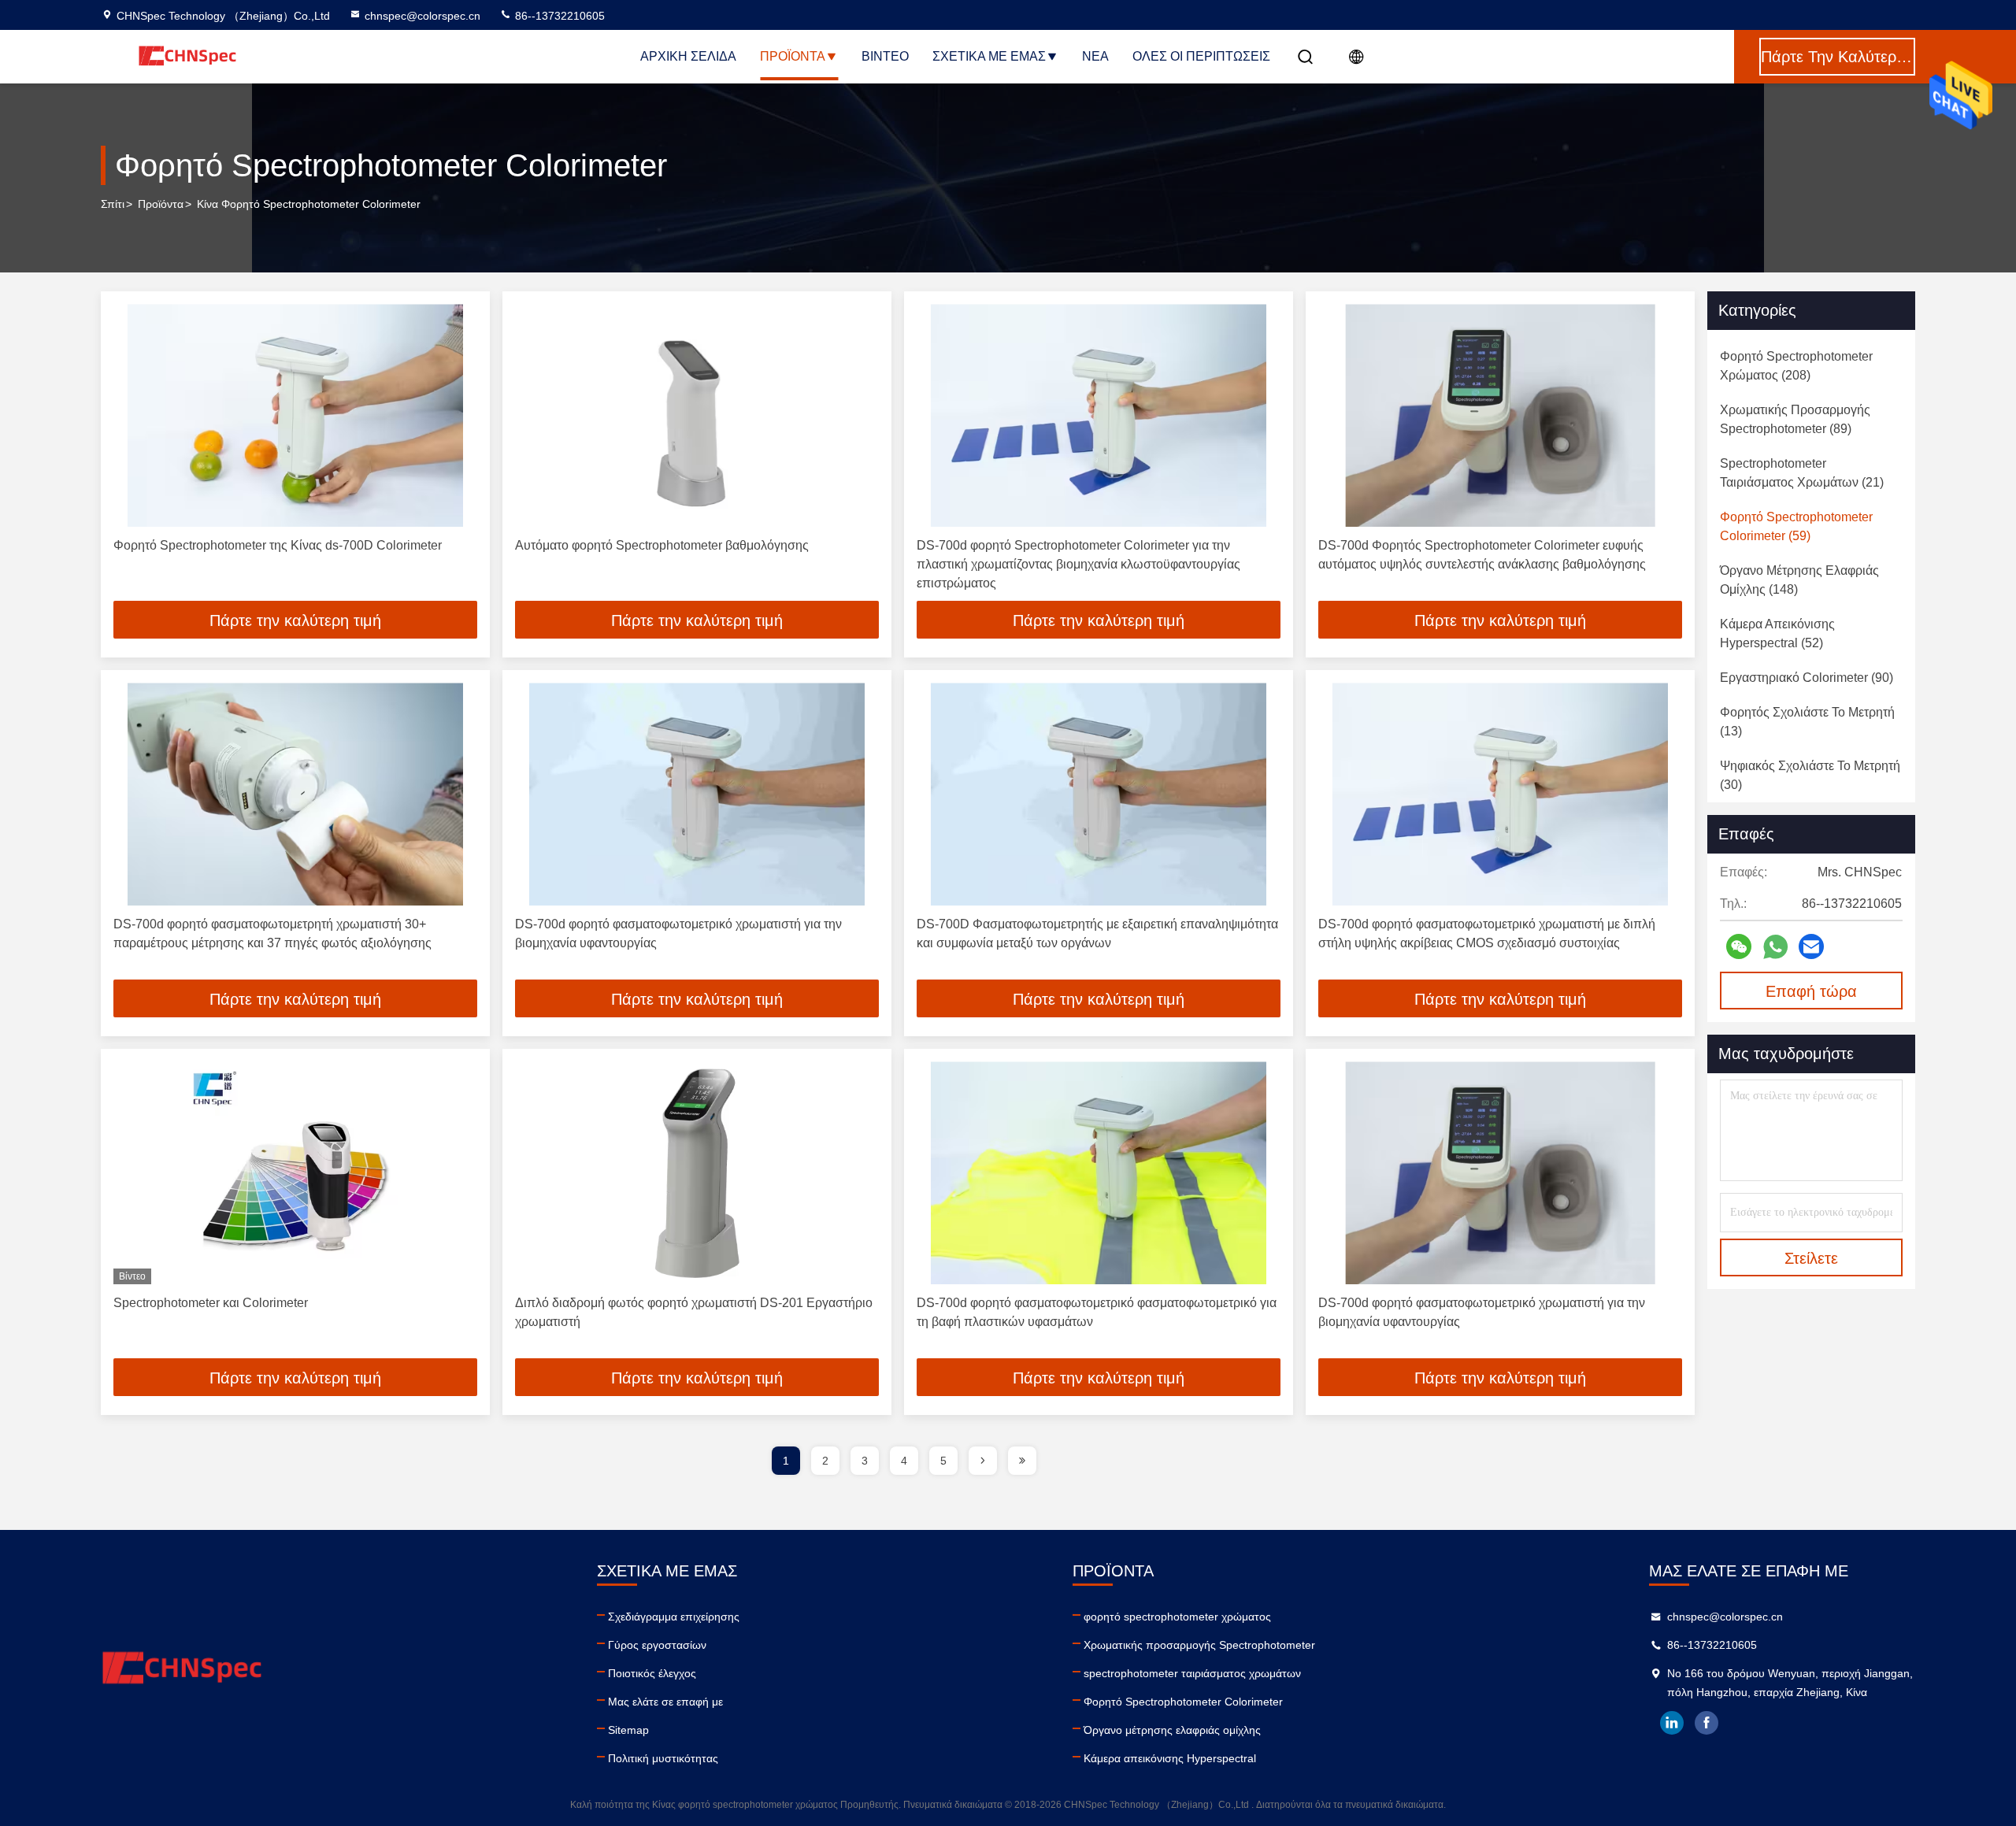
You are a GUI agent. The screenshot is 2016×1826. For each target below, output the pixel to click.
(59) (1796, 526)
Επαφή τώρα (1811, 991)
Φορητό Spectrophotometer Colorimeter (1183, 1702)
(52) (1777, 633)
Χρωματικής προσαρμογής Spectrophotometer (1199, 1645)
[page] (983, 1461)
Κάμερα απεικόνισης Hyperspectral (1170, 1758)
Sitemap (628, 1730)
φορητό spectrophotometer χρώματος (1177, 1617)
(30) (1810, 775)
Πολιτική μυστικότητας (663, 1758)
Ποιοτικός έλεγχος (652, 1673)
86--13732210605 (558, 16)
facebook (1707, 1723)
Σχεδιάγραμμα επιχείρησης (674, 1617)
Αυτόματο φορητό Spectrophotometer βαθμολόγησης (662, 545)
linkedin (1672, 1723)
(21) (1802, 473)
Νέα (1095, 56)
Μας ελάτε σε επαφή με (665, 1702)
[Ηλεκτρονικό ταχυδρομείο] (1811, 946)
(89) (1795, 419)
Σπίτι (113, 204)
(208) (1796, 366)
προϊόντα (161, 204)
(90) (1807, 678)
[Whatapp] (1775, 947)
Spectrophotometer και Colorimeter (211, 1303)
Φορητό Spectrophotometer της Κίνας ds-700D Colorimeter (278, 545)
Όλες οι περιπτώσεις (1201, 56)
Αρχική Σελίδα (688, 56)
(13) (1807, 722)
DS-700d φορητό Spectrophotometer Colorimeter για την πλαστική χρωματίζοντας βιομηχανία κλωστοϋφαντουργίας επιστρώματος (1078, 564)
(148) (1799, 580)
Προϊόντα (793, 56)
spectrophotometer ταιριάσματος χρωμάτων (1192, 1673)
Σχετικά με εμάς (989, 56)
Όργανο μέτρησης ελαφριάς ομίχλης (1172, 1730)
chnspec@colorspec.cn (422, 16)
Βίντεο (885, 56)
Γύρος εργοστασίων (657, 1645)
